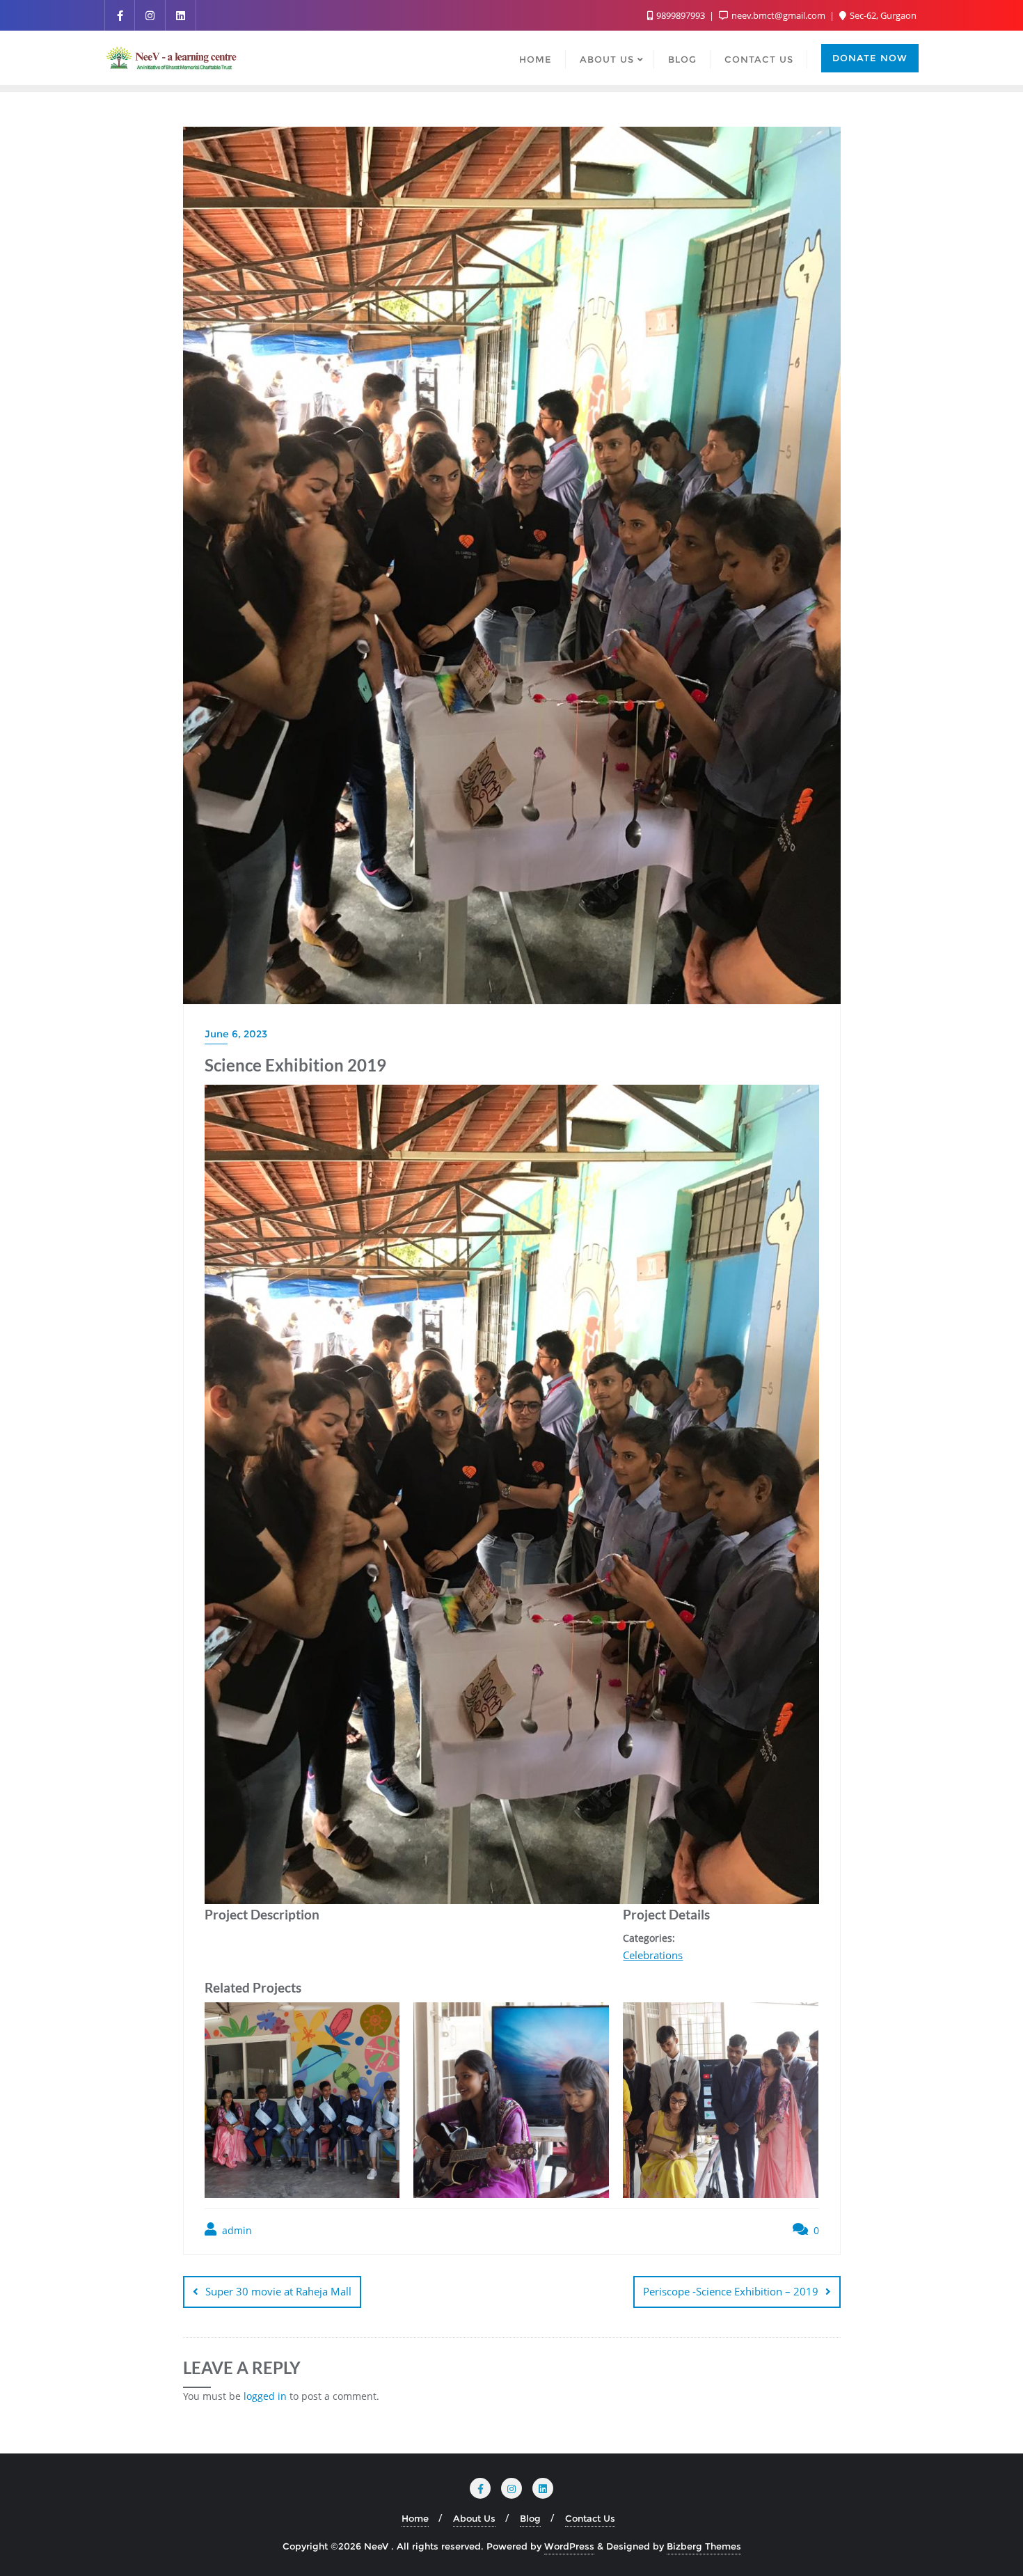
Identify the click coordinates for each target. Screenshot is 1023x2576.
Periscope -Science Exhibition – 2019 (731, 2291)
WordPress (569, 2546)
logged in (265, 2396)
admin (236, 2230)
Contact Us (590, 2518)
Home (415, 2518)
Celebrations (653, 1955)
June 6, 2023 (236, 1034)
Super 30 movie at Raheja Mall (278, 2291)
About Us (474, 2518)
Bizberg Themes (704, 2546)
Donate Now (870, 58)
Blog (530, 2518)
